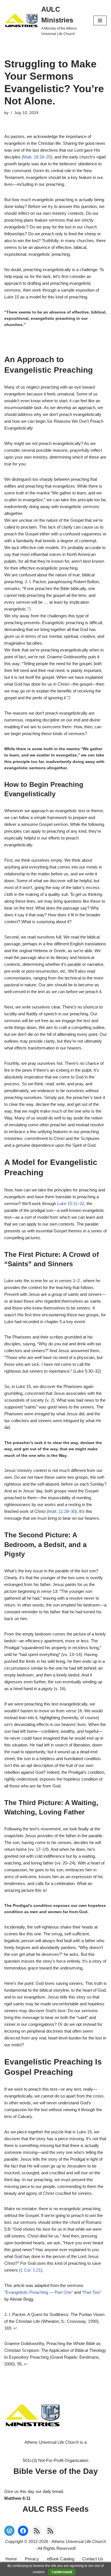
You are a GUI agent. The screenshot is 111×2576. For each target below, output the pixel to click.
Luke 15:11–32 (71, 1204)
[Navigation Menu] (100, 20)
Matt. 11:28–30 (62, 1511)
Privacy (32, 2559)
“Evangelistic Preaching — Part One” (39, 2292)
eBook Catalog (61, 2559)
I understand (62, 2572)
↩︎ (15, 2328)
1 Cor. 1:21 (31, 2270)
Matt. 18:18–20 (37, 157)
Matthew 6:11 (17, 2498)
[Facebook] (23, 2531)
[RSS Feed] (37, 2531)
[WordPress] (9, 2531)
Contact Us (93, 2559)
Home (11, 2559)
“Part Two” (92, 2292)
